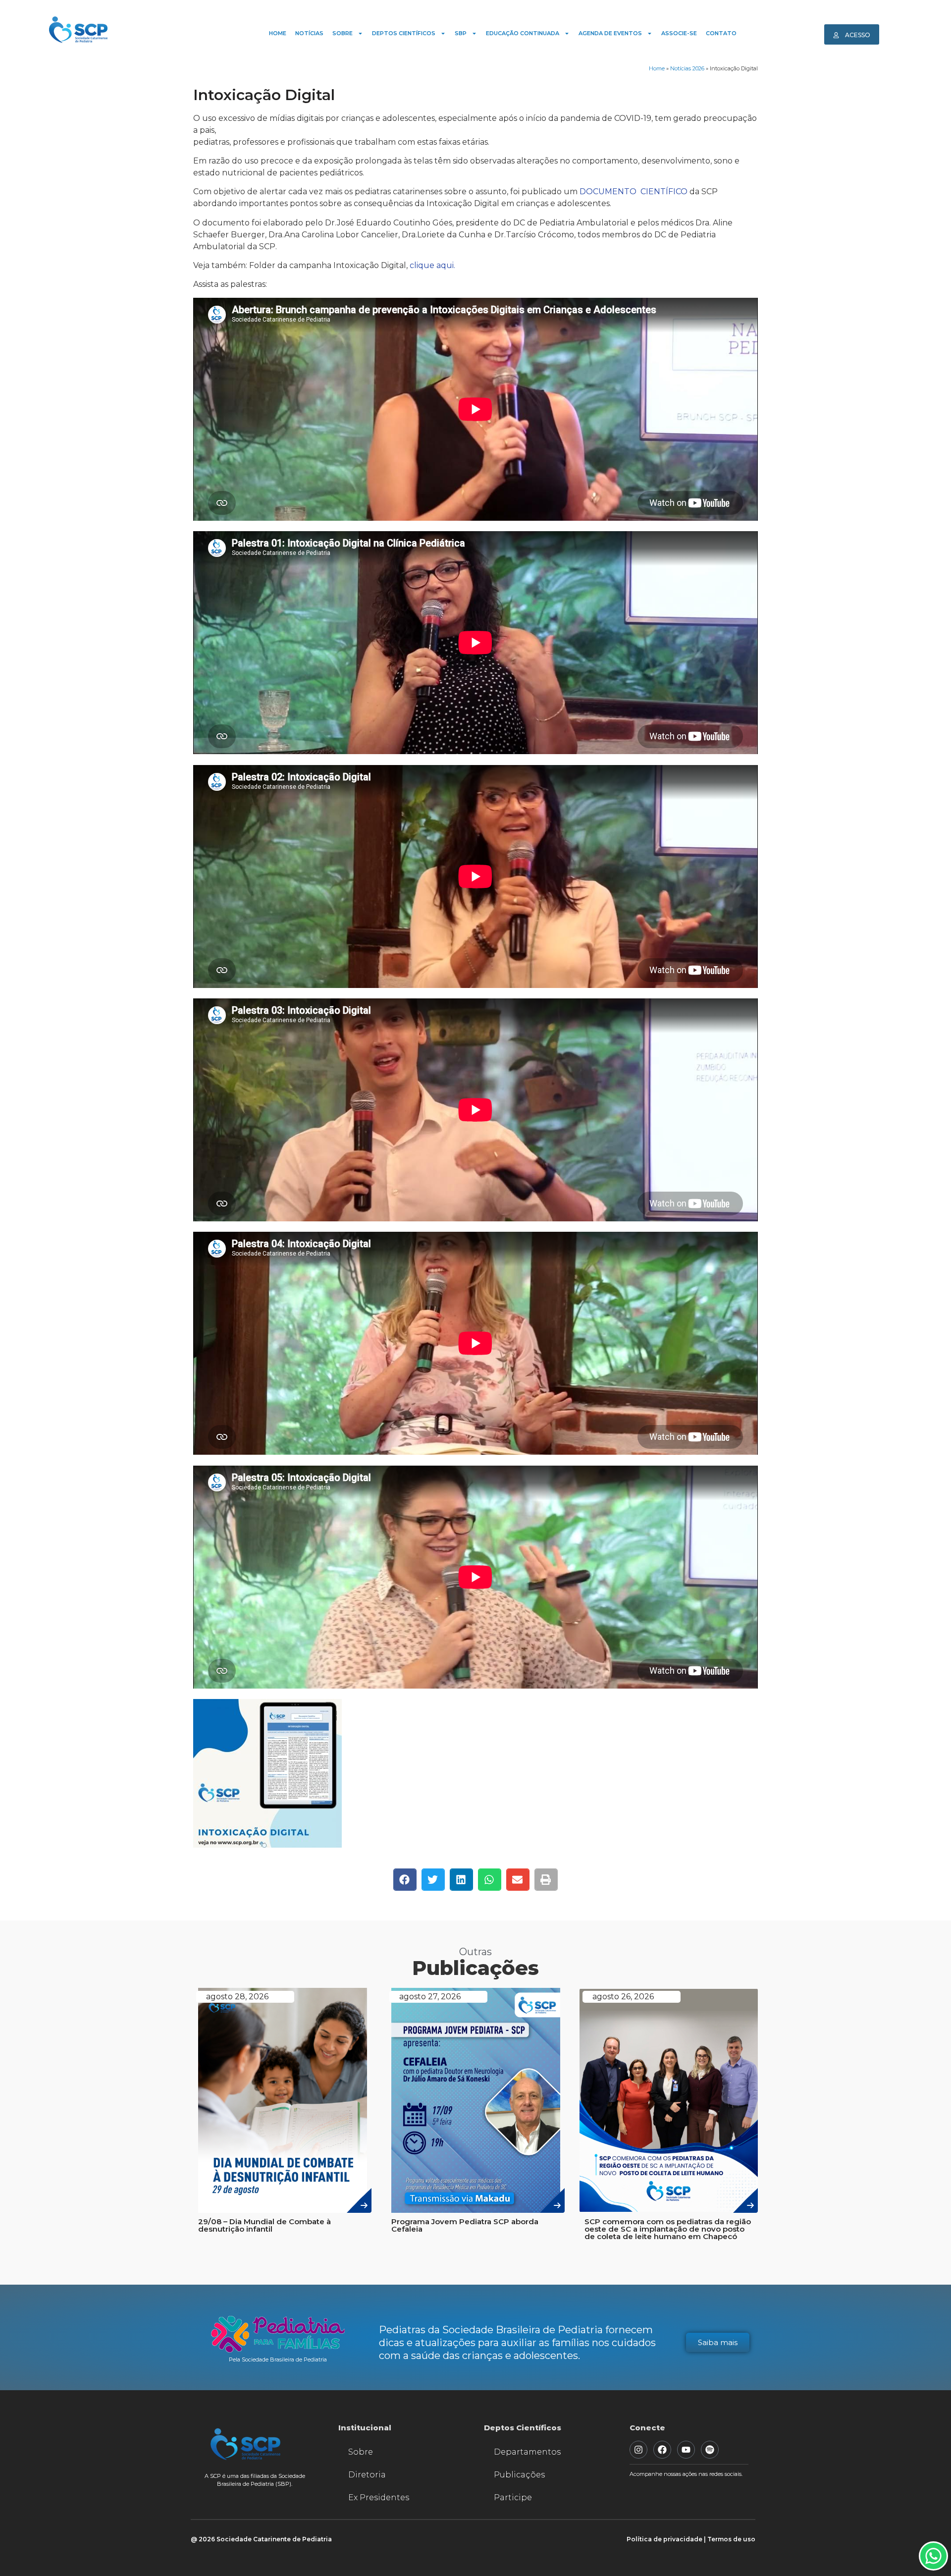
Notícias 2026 (687, 68)
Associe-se (679, 33)
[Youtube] (686, 2450)
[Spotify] (710, 2450)
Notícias (309, 33)
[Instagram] (638, 2450)
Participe (513, 2497)
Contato (721, 33)
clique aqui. (432, 265)
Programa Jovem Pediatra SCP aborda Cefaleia (465, 2225)
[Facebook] (662, 2450)
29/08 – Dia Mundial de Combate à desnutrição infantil (264, 2225)
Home (278, 33)
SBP (461, 33)
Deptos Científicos (404, 33)
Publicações (519, 2475)
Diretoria (367, 2475)
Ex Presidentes (379, 2497)
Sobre (343, 33)
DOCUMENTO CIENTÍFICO (634, 192)
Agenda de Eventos (610, 33)
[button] (405, 1880)
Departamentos (527, 2452)
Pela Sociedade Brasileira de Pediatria (278, 2359)
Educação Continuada (523, 33)
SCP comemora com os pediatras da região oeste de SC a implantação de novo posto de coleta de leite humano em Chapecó (668, 2229)
